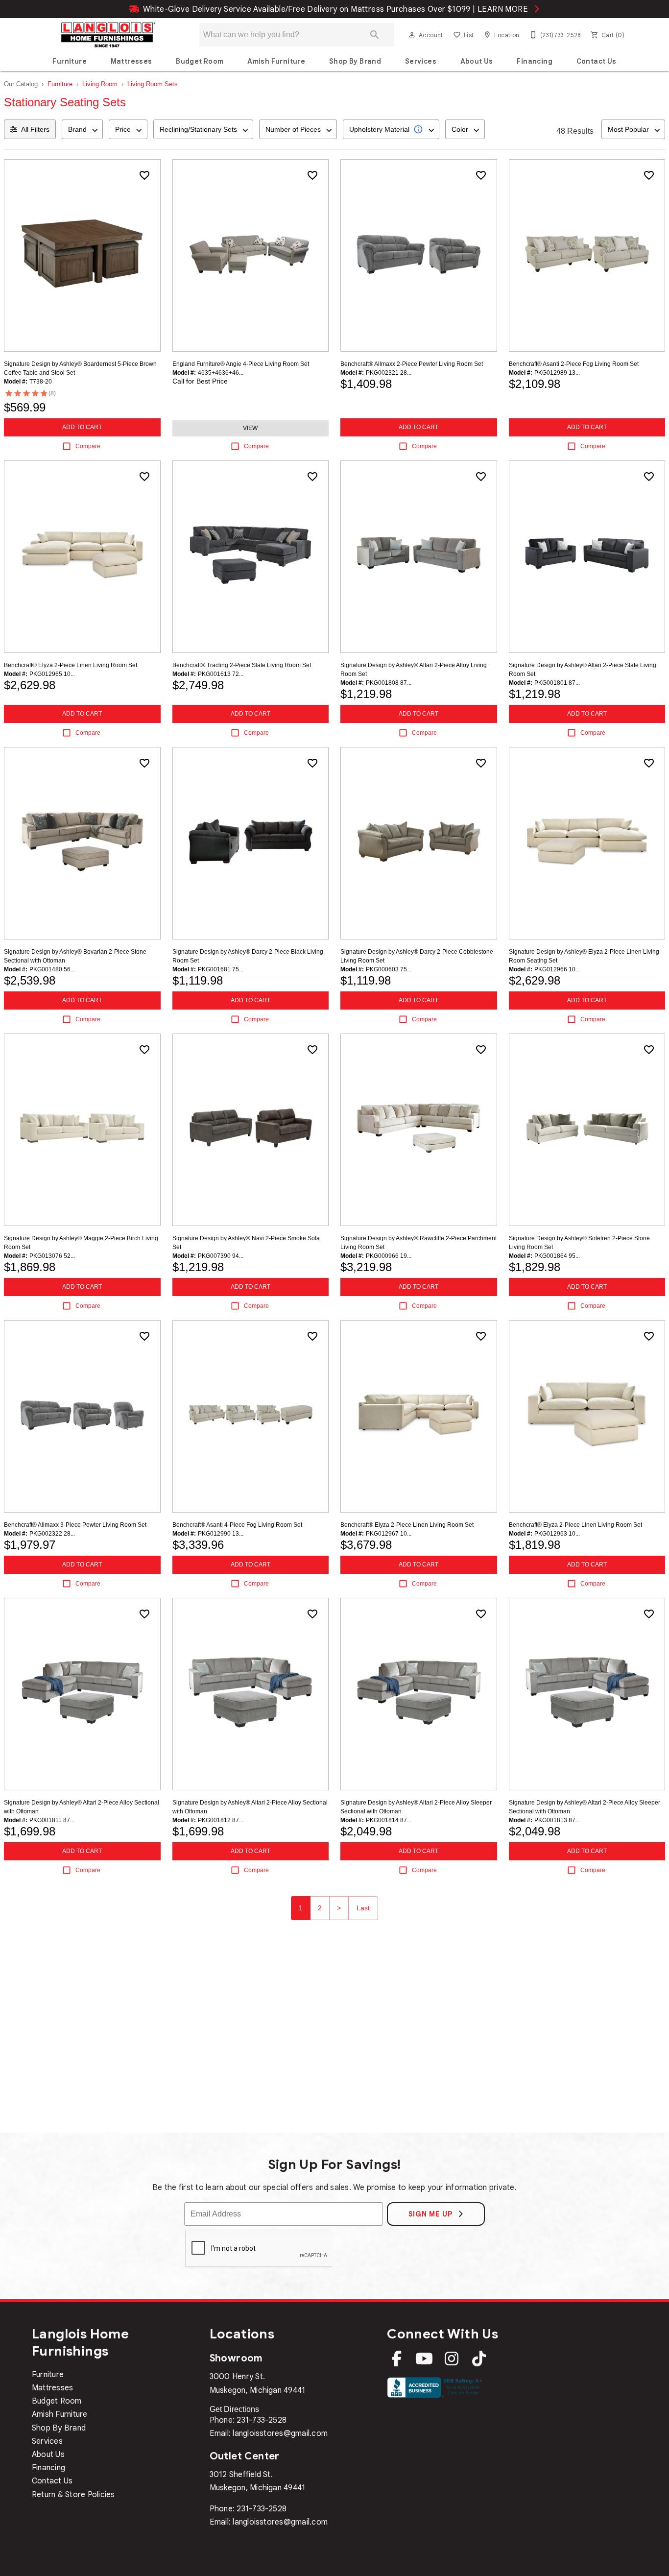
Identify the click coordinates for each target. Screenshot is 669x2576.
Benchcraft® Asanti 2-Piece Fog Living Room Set (574, 364)
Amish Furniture (276, 61)
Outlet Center (245, 2456)
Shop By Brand (355, 61)
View (250, 428)
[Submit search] (375, 35)
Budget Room (200, 61)
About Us (477, 61)
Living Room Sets (153, 84)
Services (421, 61)
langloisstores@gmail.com (280, 2433)
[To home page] (108, 35)
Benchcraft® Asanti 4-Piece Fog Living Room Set (237, 1525)
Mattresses (131, 61)
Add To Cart (82, 427)
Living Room (100, 84)
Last (363, 1908)
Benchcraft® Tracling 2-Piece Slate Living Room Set (242, 665)
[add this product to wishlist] (144, 175)
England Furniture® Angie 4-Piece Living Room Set (241, 364)
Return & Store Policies (73, 2495)
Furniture (70, 61)
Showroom (236, 2358)
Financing (535, 61)
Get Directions (234, 2409)
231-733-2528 (262, 2420)
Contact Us (597, 61)
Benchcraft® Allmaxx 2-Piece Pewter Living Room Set (412, 364)
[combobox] (82, 129)
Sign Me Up (432, 2214)
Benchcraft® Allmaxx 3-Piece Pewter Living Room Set (75, 1525)
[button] (412, 35)
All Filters (35, 129)
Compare (88, 446)
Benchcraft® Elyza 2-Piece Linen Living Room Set (71, 665)
